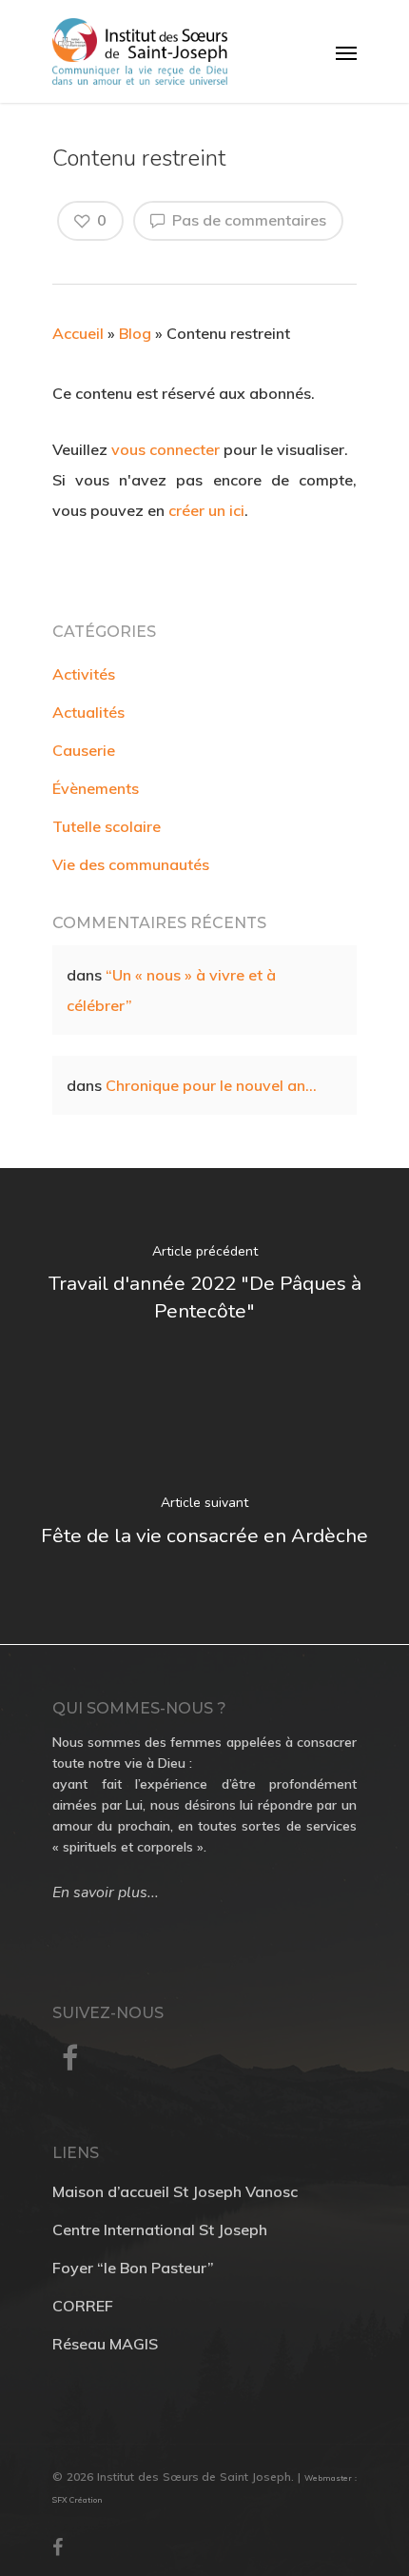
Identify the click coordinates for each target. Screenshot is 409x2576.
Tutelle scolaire (107, 826)
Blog (135, 333)
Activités (84, 674)
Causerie (84, 750)
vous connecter (166, 449)
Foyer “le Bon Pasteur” (133, 2268)
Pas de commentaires (247, 220)
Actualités (88, 712)
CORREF (83, 2306)
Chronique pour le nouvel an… (211, 1085)
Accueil (78, 333)
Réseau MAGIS (105, 2344)
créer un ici (206, 510)
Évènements (96, 788)
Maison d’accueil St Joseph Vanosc (175, 2191)
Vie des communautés (131, 864)
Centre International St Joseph (160, 2229)
